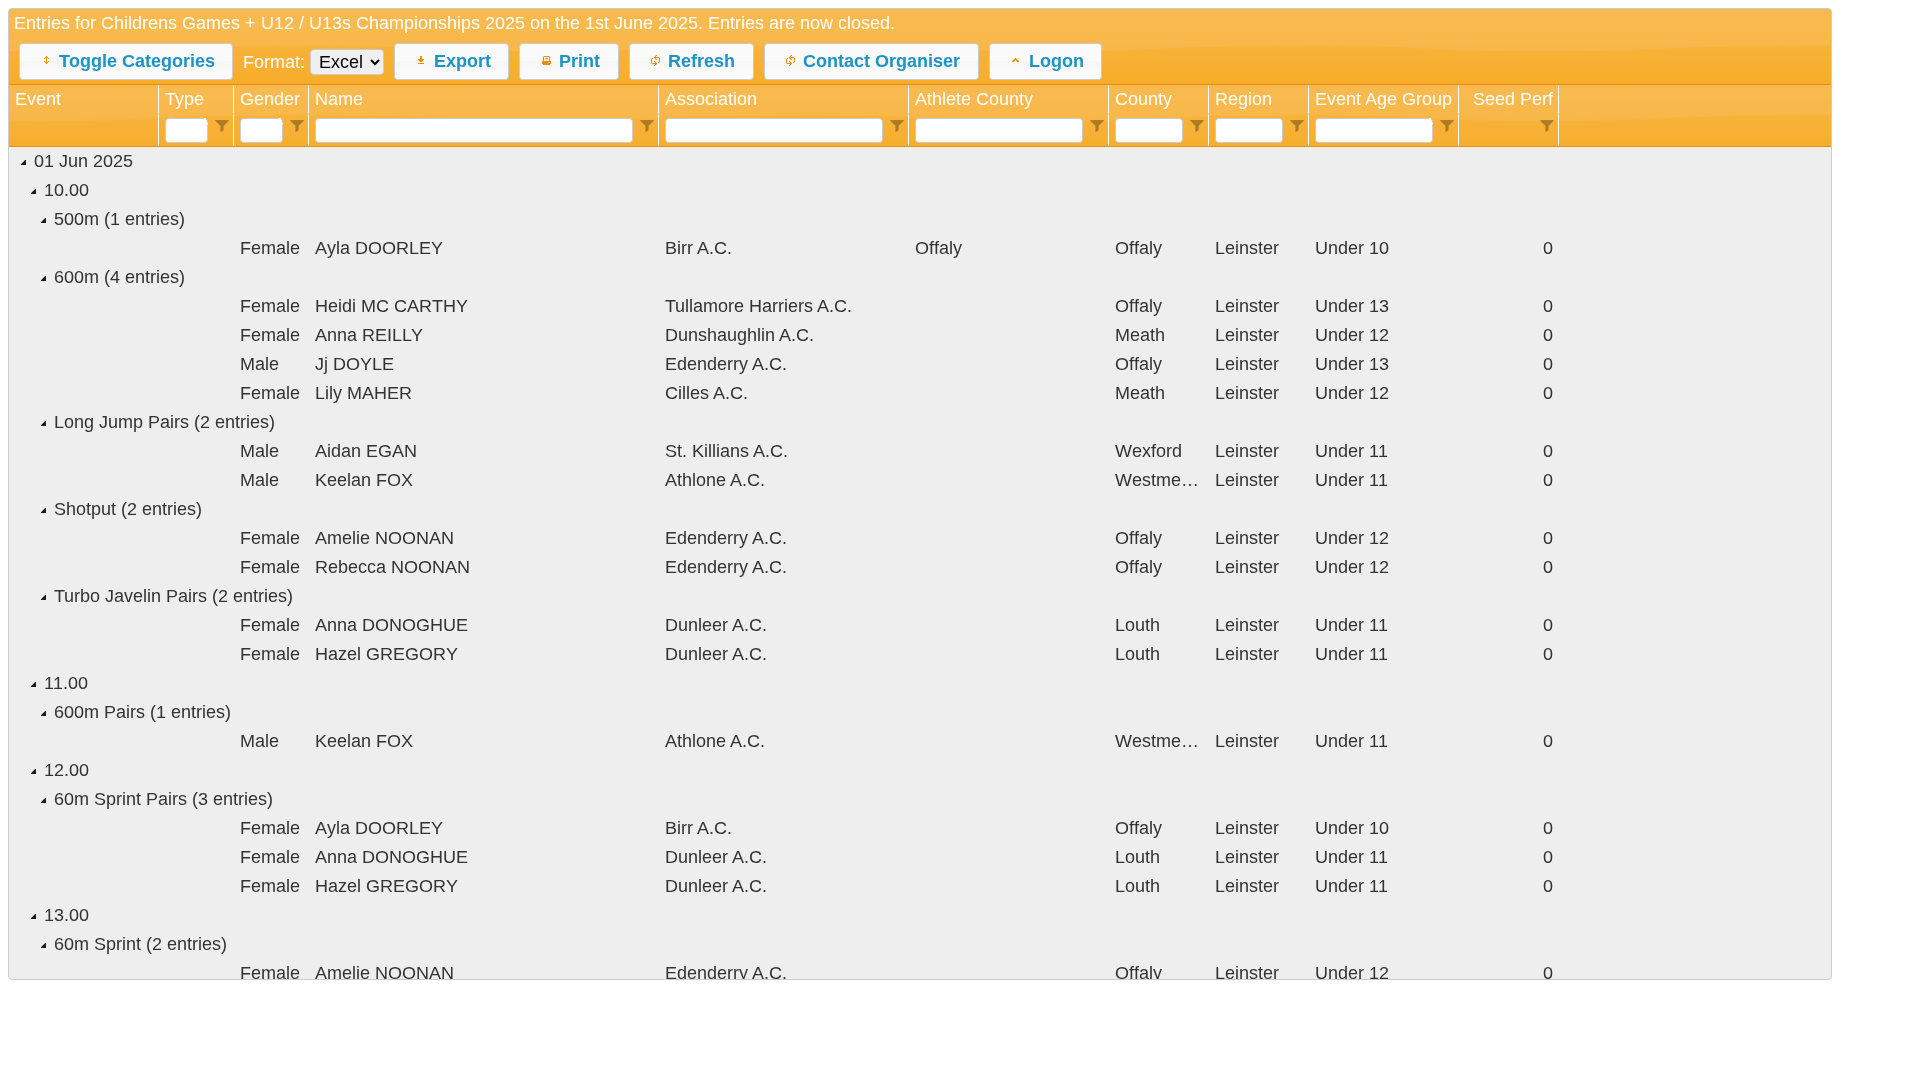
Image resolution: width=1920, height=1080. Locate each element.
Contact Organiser (881, 61)
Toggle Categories (137, 61)
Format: (276, 62)
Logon (1056, 61)
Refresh (701, 61)
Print (579, 61)
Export (462, 61)
